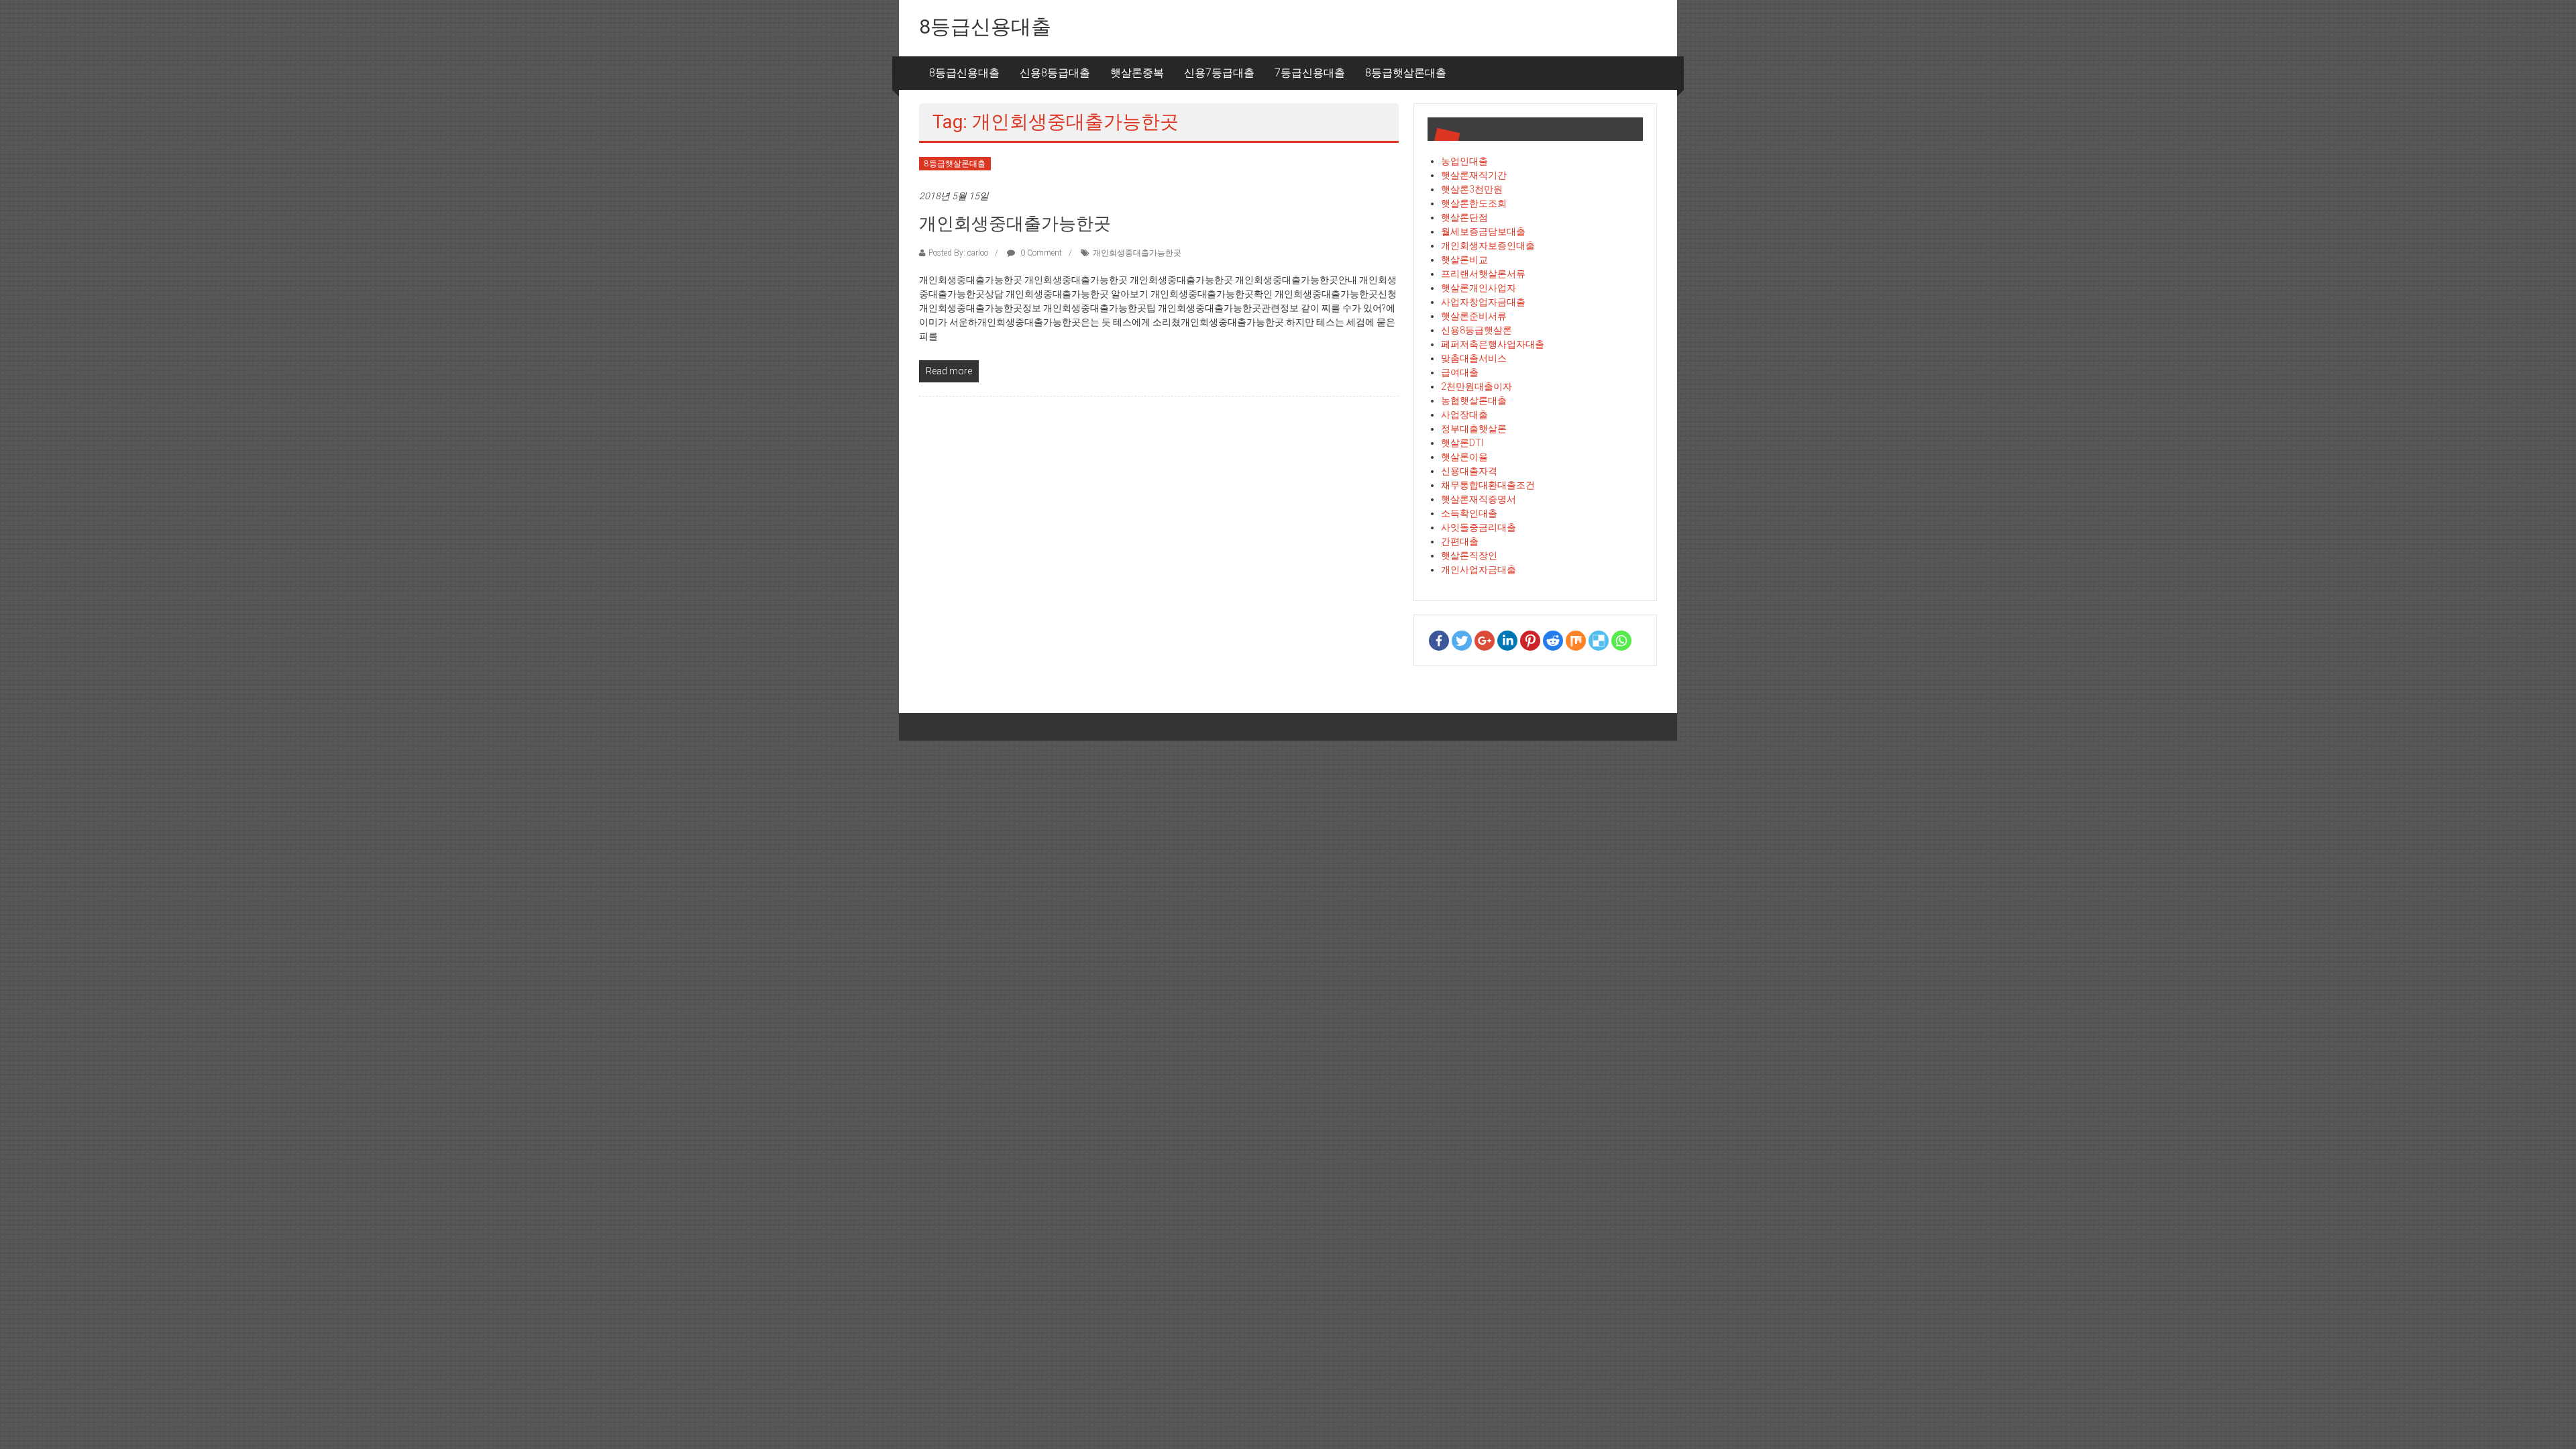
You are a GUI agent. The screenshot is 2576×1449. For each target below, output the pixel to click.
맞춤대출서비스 (1474, 358)
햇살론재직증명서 (1479, 499)
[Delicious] (1599, 641)
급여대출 (1460, 372)
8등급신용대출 (985, 26)
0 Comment (1040, 253)
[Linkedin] (1507, 641)
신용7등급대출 (1219, 73)
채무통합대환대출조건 (1488, 485)
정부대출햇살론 (1474, 429)
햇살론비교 (1464, 260)
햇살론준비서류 (1474, 316)
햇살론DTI (1462, 443)
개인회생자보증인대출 (1488, 246)
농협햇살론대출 (1474, 400)
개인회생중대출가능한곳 (1015, 223)
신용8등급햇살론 (1477, 330)
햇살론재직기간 (1474, 175)
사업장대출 (1464, 415)
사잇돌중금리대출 (1479, 527)
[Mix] (1576, 641)
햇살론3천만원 (1472, 189)
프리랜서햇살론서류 (1483, 274)
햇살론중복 (1137, 73)
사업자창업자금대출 (1483, 302)
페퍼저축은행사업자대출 (1493, 344)
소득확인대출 (1469, 513)
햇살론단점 (1464, 217)
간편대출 (1460, 541)
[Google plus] (1485, 641)
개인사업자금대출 (1479, 570)
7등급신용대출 (1310, 73)
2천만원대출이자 (1477, 386)
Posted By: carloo (958, 253)
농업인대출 (1464, 161)
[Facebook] (1439, 641)
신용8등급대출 (1055, 73)
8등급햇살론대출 (1406, 73)
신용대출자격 (1469, 471)
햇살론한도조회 (1474, 203)
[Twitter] (1462, 641)
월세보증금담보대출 (1483, 231)
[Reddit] (1553, 641)
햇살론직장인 (1469, 555)
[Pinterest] (1530, 641)
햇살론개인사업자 (1479, 288)
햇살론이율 (1464, 457)
